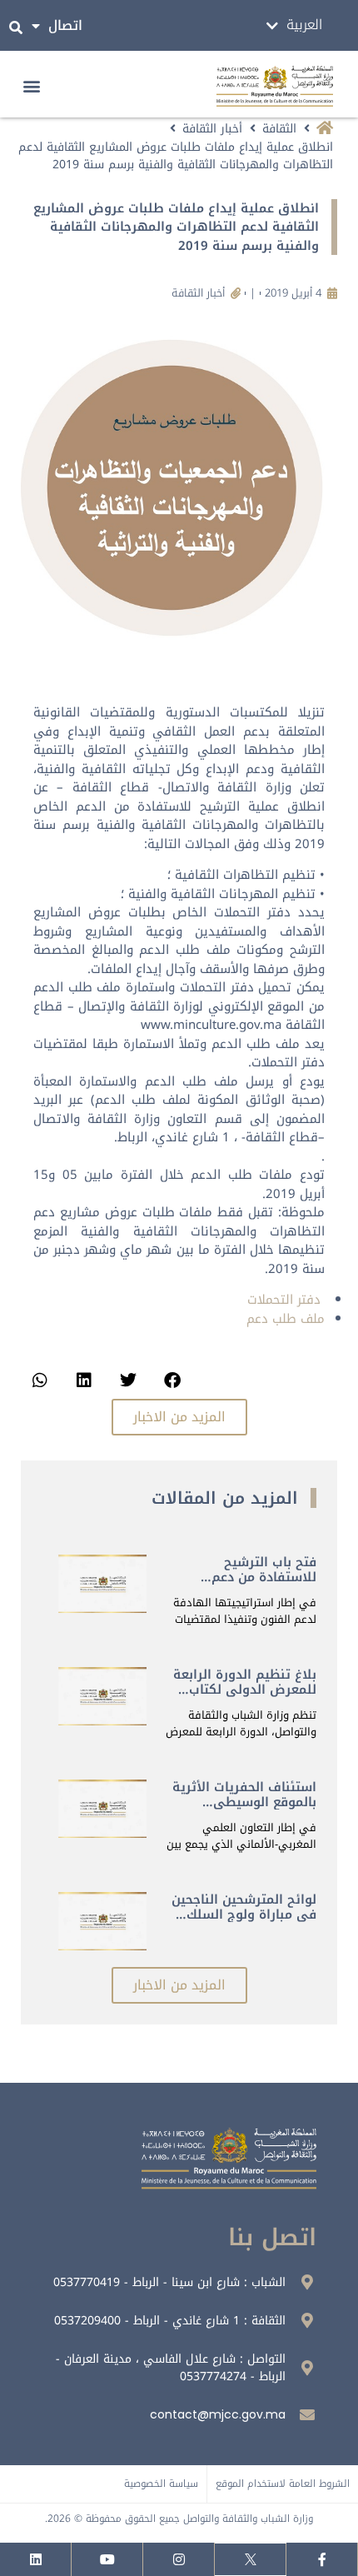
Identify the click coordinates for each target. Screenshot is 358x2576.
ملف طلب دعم (286, 1319)
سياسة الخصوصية (161, 2484)
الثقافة (279, 129)
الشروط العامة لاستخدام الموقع (283, 2484)
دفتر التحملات (284, 1300)
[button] (32, 86)
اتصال (65, 25)
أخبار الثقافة (212, 129)
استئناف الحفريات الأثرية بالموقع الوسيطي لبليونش (244, 1802)
